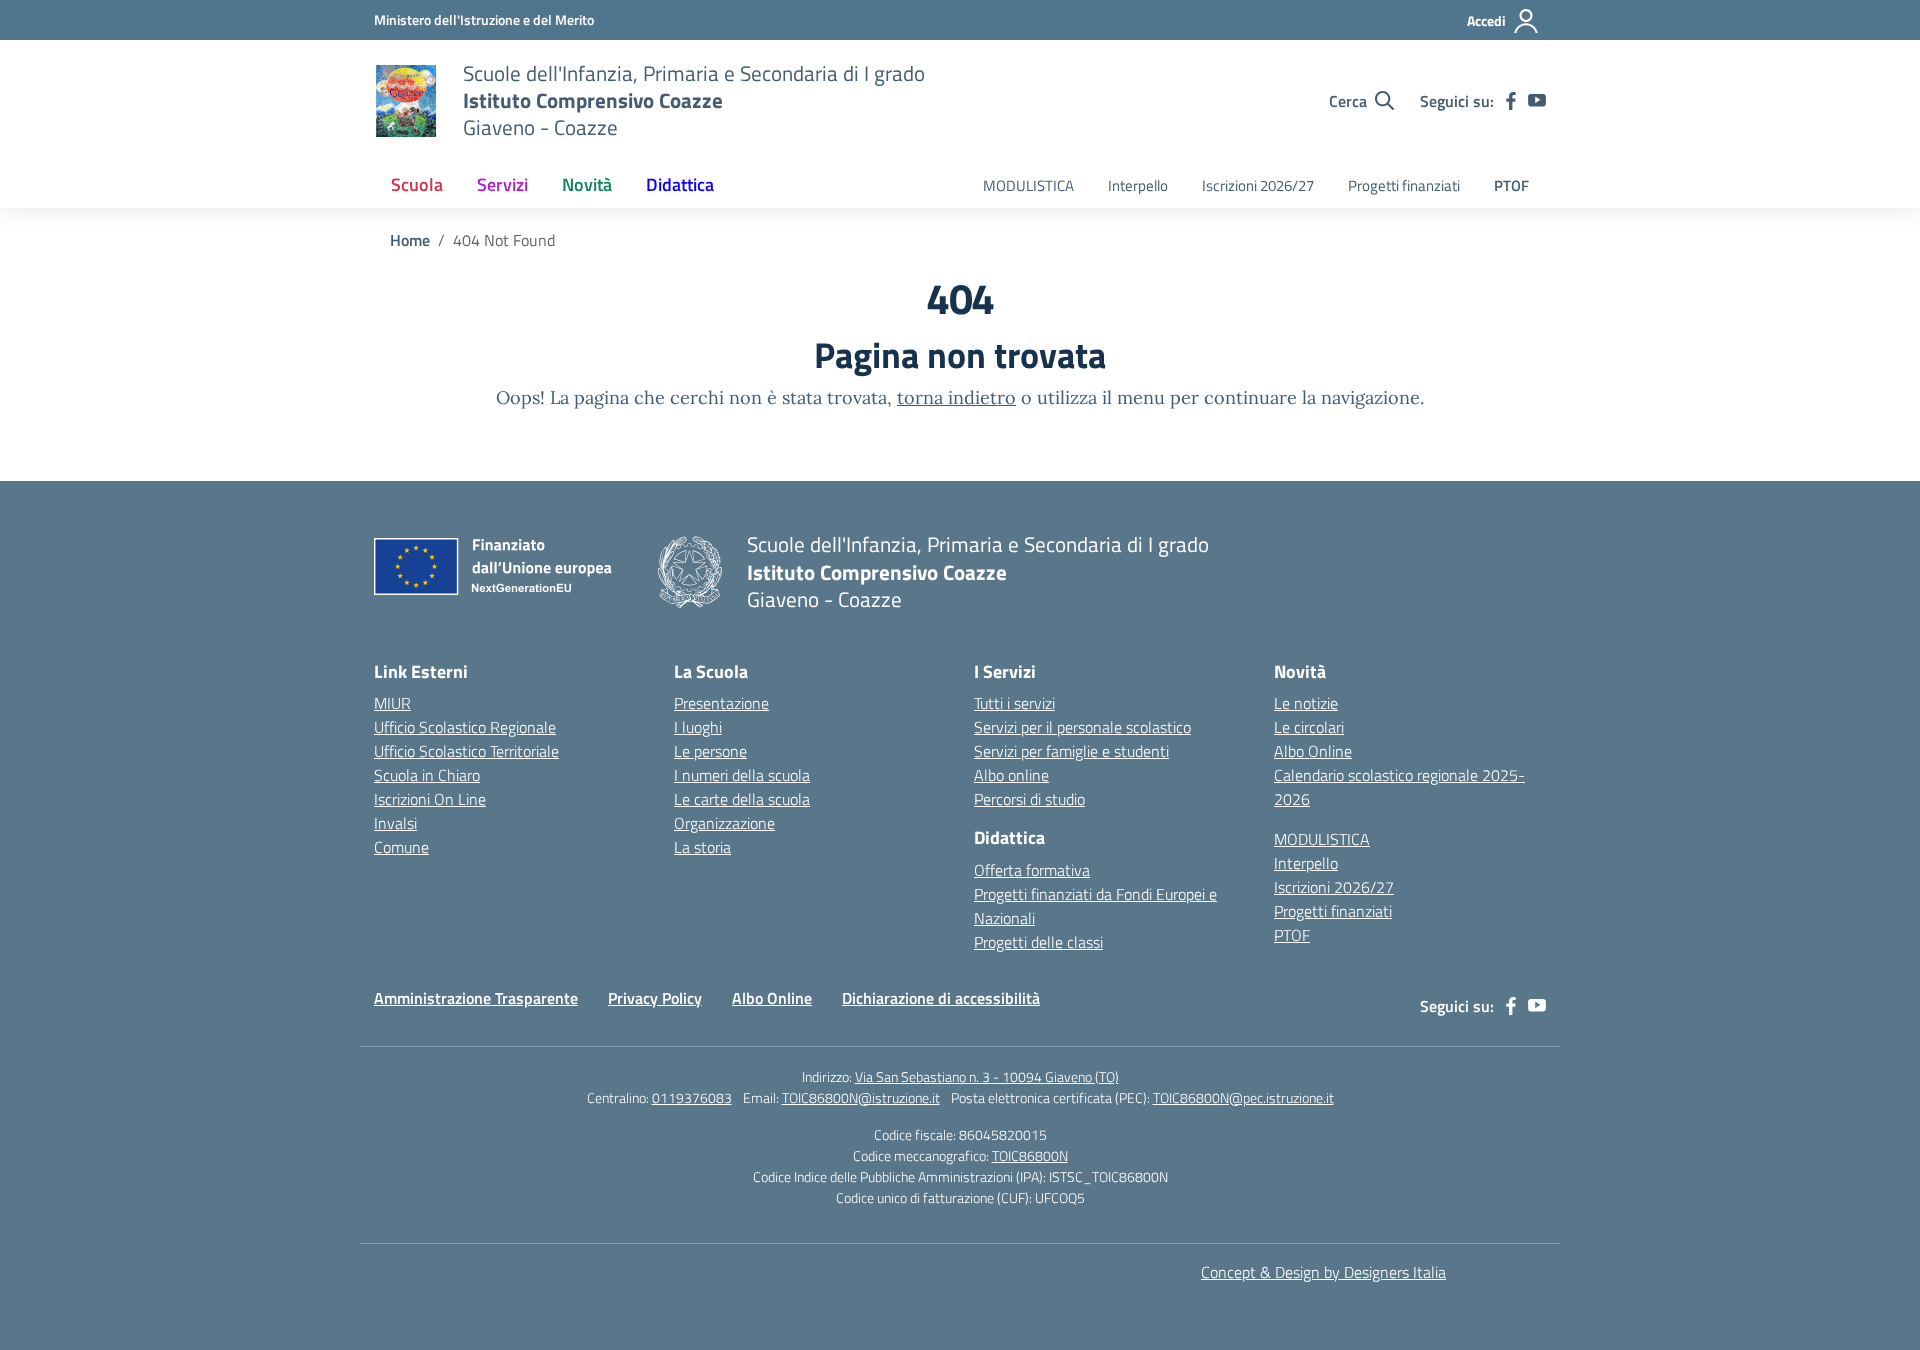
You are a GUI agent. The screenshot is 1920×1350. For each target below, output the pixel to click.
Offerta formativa (1032, 870)
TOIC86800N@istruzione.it (861, 1097)
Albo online (1011, 775)
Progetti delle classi (1038, 942)
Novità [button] (587, 184)
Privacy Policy (655, 998)
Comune (401, 847)
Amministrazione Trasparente (476, 998)
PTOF (1511, 185)
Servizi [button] (502, 184)
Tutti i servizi (1014, 703)
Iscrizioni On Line (430, 799)
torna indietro (956, 397)
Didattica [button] (680, 184)
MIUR (392, 703)
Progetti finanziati (1404, 185)
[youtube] (1537, 101)
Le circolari (1309, 727)
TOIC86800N (1030, 1155)
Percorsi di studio (1029, 799)
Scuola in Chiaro (427, 775)
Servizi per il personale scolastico (1082, 727)
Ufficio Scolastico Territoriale (466, 751)
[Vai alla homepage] (406, 101)
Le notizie (1306, 703)
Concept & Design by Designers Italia (1323, 1272)
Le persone (710, 751)
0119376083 (692, 1097)
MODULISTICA (1028, 185)
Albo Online (1313, 751)
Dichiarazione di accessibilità (941, 998)
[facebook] (1511, 101)
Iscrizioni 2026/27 (1258, 185)
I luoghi (698, 727)
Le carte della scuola (742, 799)
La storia (702, 847)
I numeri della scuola (742, 775)
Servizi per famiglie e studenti (1071, 751)
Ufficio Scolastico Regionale (465, 727)
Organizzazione (724, 823)
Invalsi (395, 823)
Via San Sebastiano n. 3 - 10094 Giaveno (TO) (987, 1076)
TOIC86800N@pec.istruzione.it (1243, 1097)
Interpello (1138, 185)
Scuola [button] (417, 184)
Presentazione (721, 703)
